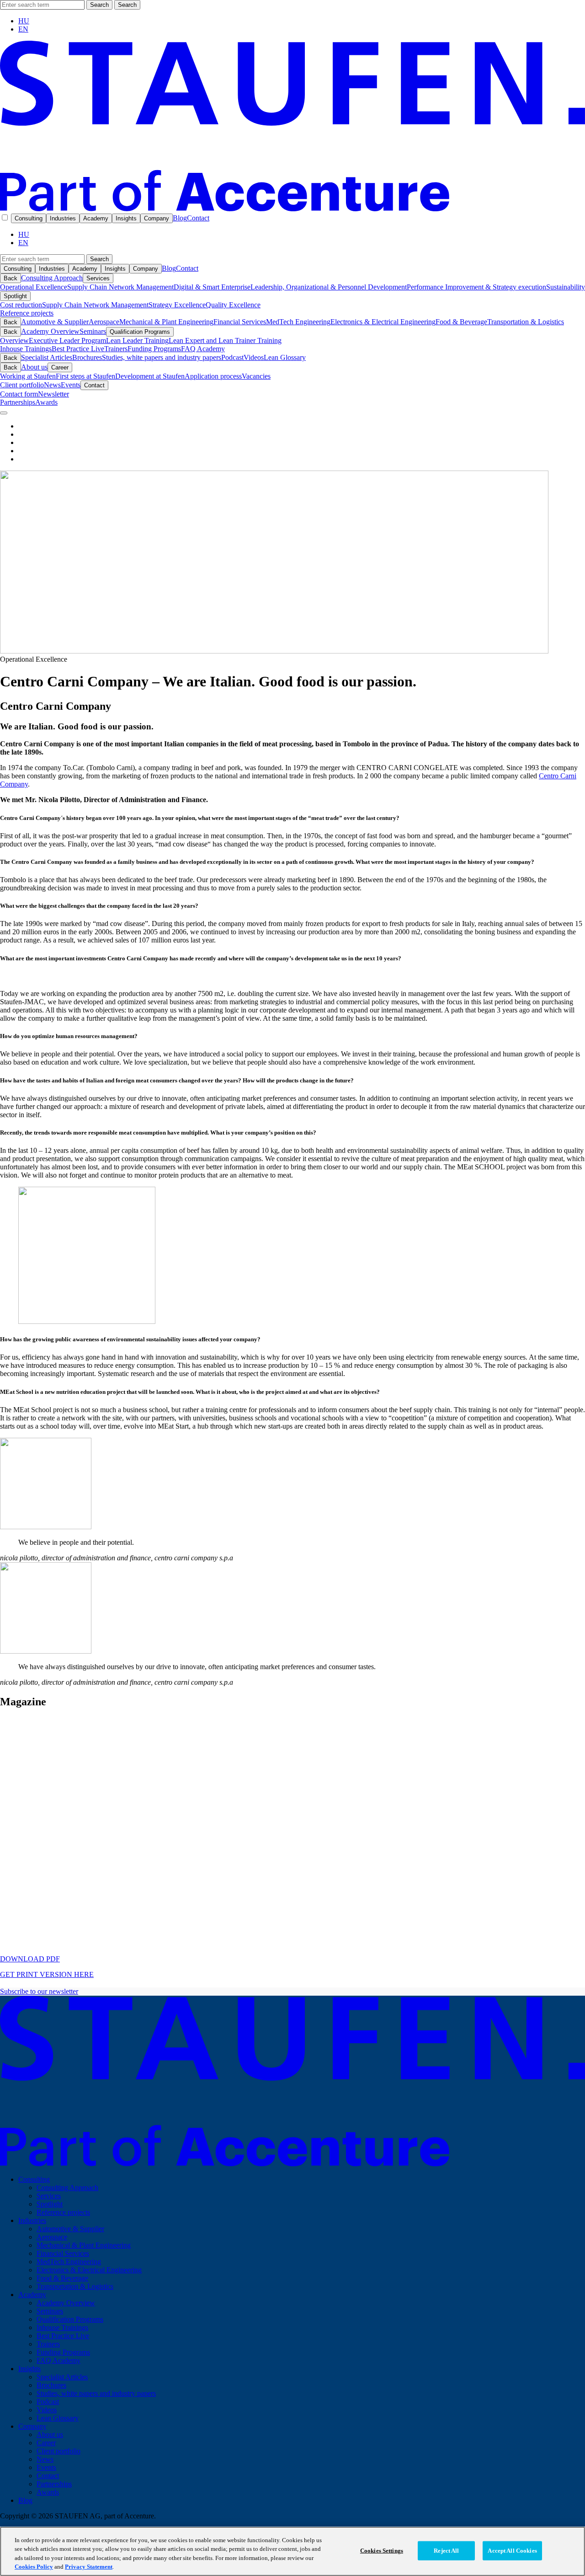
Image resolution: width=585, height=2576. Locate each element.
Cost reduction (21, 305)
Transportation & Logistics (526, 322)
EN (23, 29)
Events (71, 385)
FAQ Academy (203, 349)
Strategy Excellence (177, 305)
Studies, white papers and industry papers (162, 357)
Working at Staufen (28, 376)
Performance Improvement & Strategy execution (476, 287)
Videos (254, 357)
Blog (180, 218)
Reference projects (27, 313)
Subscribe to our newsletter (39, 1991)
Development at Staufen (150, 376)
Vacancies (256, 376)
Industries (63, 218)
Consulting (29, 218)
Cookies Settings (382, 2551)
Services (98, 278)
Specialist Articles (47, 357)
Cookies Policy (34, 2567)
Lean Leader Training (137, 340)
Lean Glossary (285, 357)
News (52, 385)
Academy (96, 218)
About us (34, 367)
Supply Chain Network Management (120, 287)
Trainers (116, 349)
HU (24, 21)
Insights (126, 218)
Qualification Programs (140, 332)
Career (60, 367)
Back (11, 278)
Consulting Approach (52, 278)
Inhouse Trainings (26, 349)
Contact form (19, 394)
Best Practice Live (78, 349)
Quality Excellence (233, 305)
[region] (292, 2551)
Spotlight (15, 296)
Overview (14, 340)
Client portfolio (22, 385)
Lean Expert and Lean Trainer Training (225, 340)
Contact (198, 218)
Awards (46, 402)
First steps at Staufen (85, 376)
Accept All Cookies (512, 2551)
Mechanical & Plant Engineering (166, 322)
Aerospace (104, 322)
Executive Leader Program (67, 340)
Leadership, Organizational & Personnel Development (329, 287)
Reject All (446, 2551)
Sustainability (566, 287)
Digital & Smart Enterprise (212, 287)
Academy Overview (50, 331)
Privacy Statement (89, 2567)
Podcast (232, 357)
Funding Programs (154, 349)
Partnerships (18, 402)
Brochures (87, 357)
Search (99, 5)
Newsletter (53, 394)
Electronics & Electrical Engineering (383, 322)
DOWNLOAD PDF (30, 1959)
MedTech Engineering (298, 322)
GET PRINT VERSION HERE (47, 1974)
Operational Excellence (34, 287)
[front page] (292, 209)
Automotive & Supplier (55, 322)
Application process (213, 376)
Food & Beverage (461, 322)
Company (157, 218)
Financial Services (240, 322)
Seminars (93, 331)
